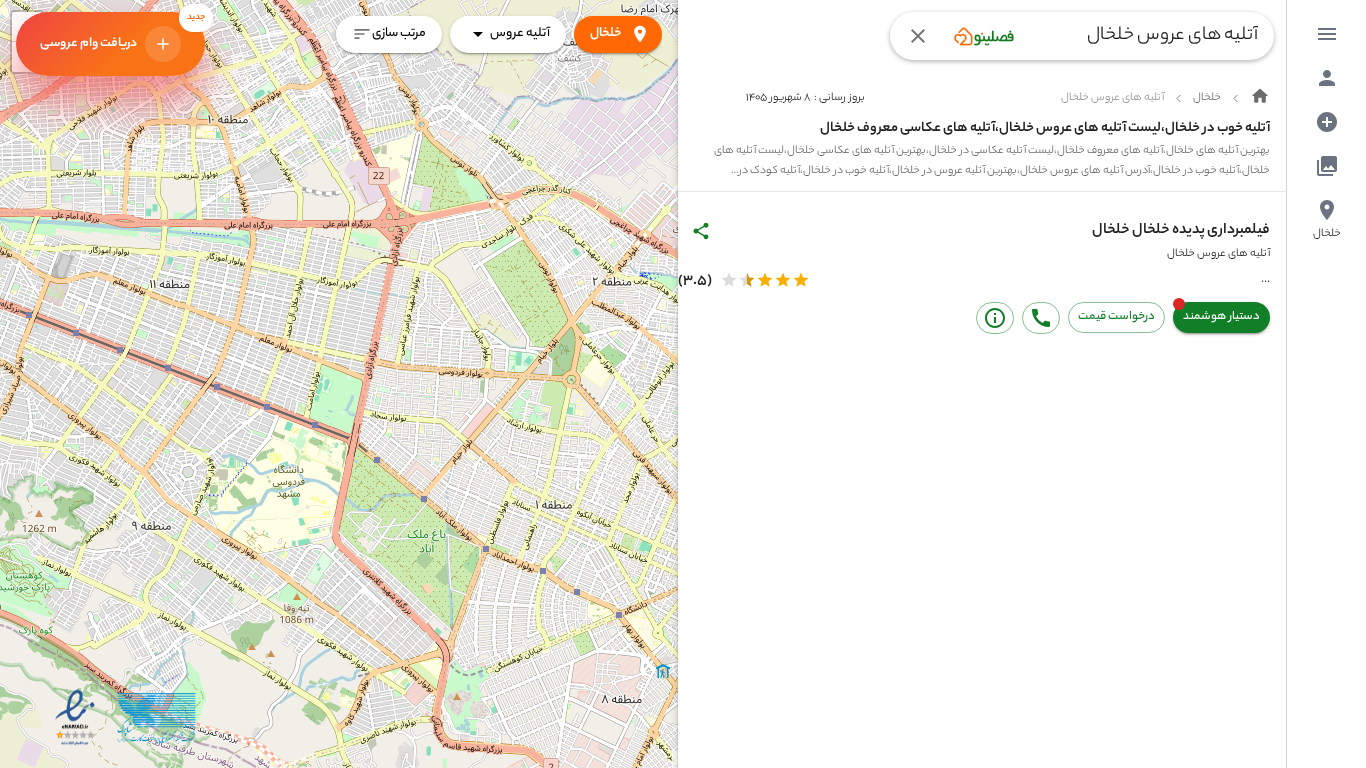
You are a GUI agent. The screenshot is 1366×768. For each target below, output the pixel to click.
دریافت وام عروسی (122, 33)
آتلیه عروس (520, 33)
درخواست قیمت (1116, 317)
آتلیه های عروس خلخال (1218, 254)
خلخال (606, 33)
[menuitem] (1327, 34)
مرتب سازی (399, 33)
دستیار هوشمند (1221, 317)
